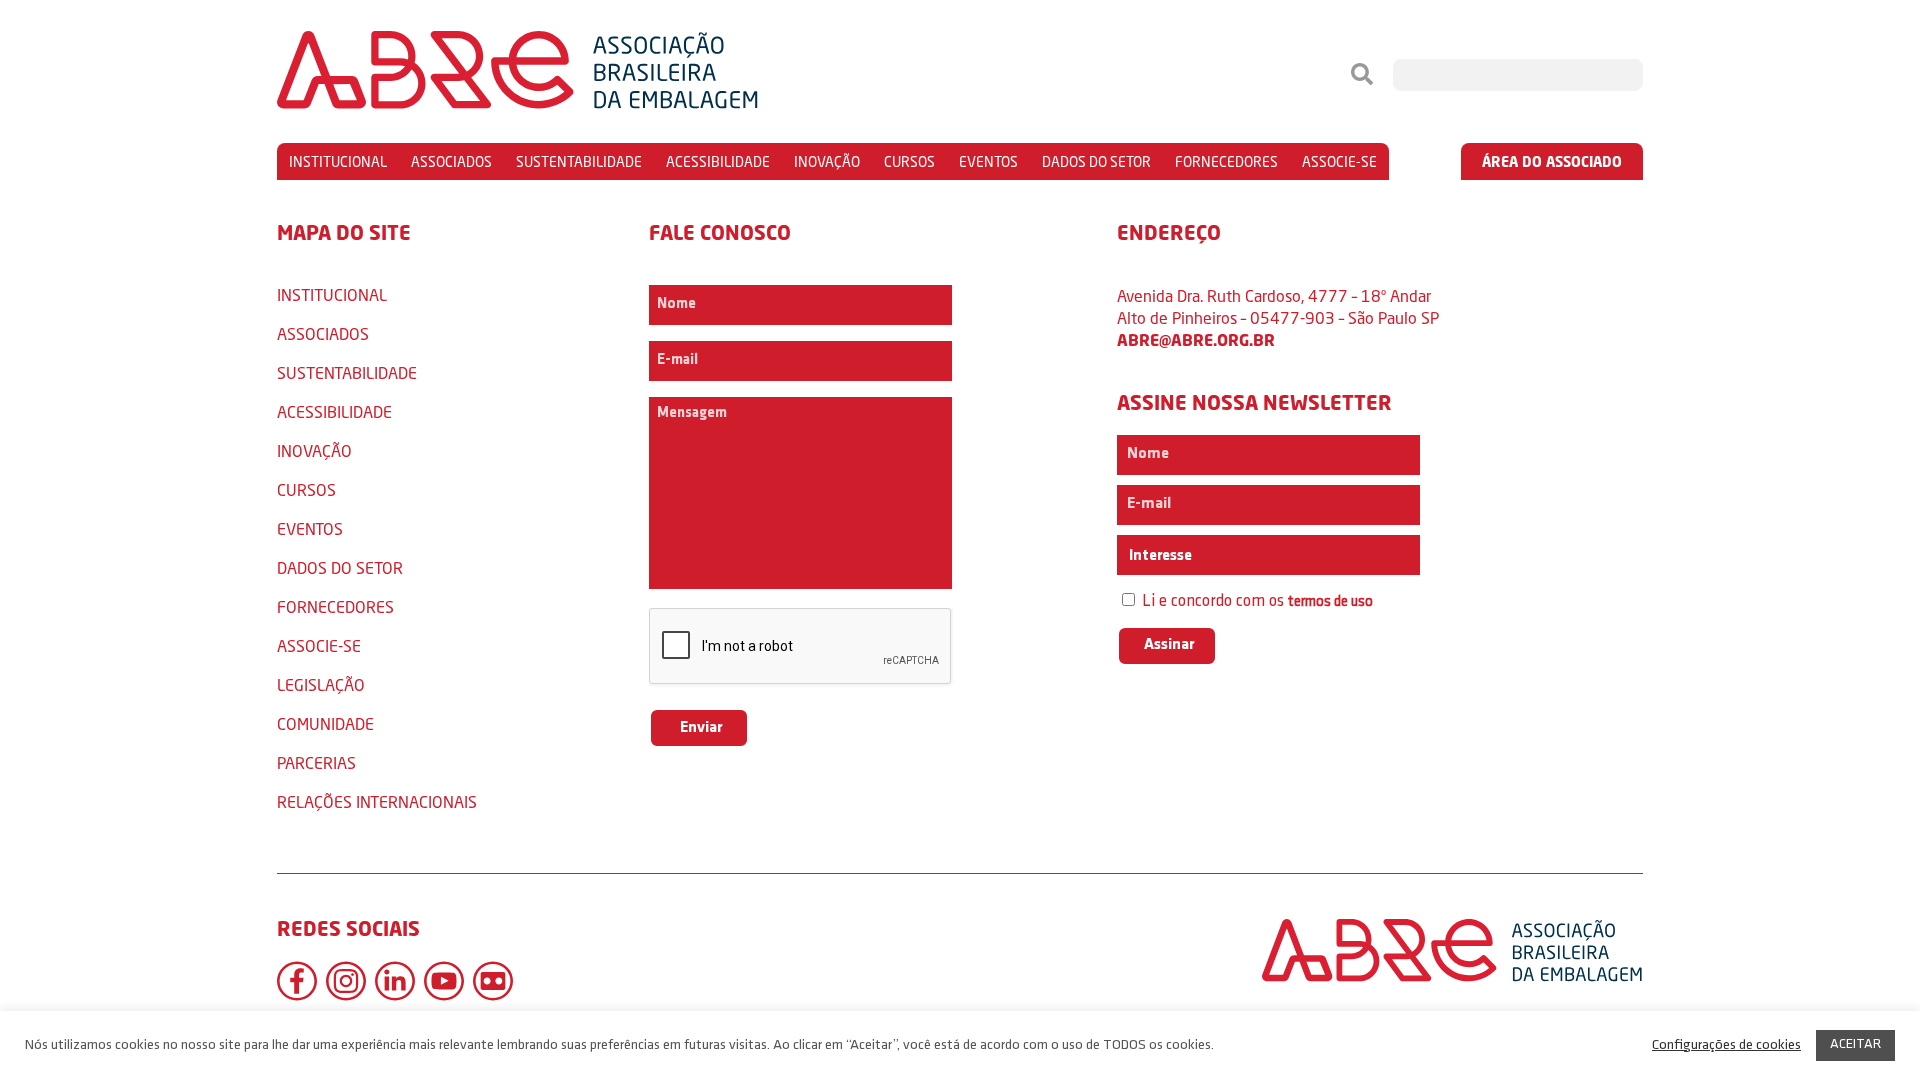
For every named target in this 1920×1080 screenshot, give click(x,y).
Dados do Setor (1096, 161)
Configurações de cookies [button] (1726, 1045)
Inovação (827, 161)
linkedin (395, 981)
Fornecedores (1226, 161)
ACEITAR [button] (1855, 1044)
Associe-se (1339, 161)
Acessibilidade (718, 161)
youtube (444, 981)
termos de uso (1330, 602)
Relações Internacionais (377, 801)
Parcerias (316, 762)
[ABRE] (578, 75)
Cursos (909, 161)
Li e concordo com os (1255, 601)
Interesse (1159, 556)
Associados (451, 161)
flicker (493, 981)
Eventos (988, 161)
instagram (346, 981)
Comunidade (325, 723)
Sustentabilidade (579, 161)
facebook (297, 981)
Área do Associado (1552, 161)
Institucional (338, 161)
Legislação (321, 684)
